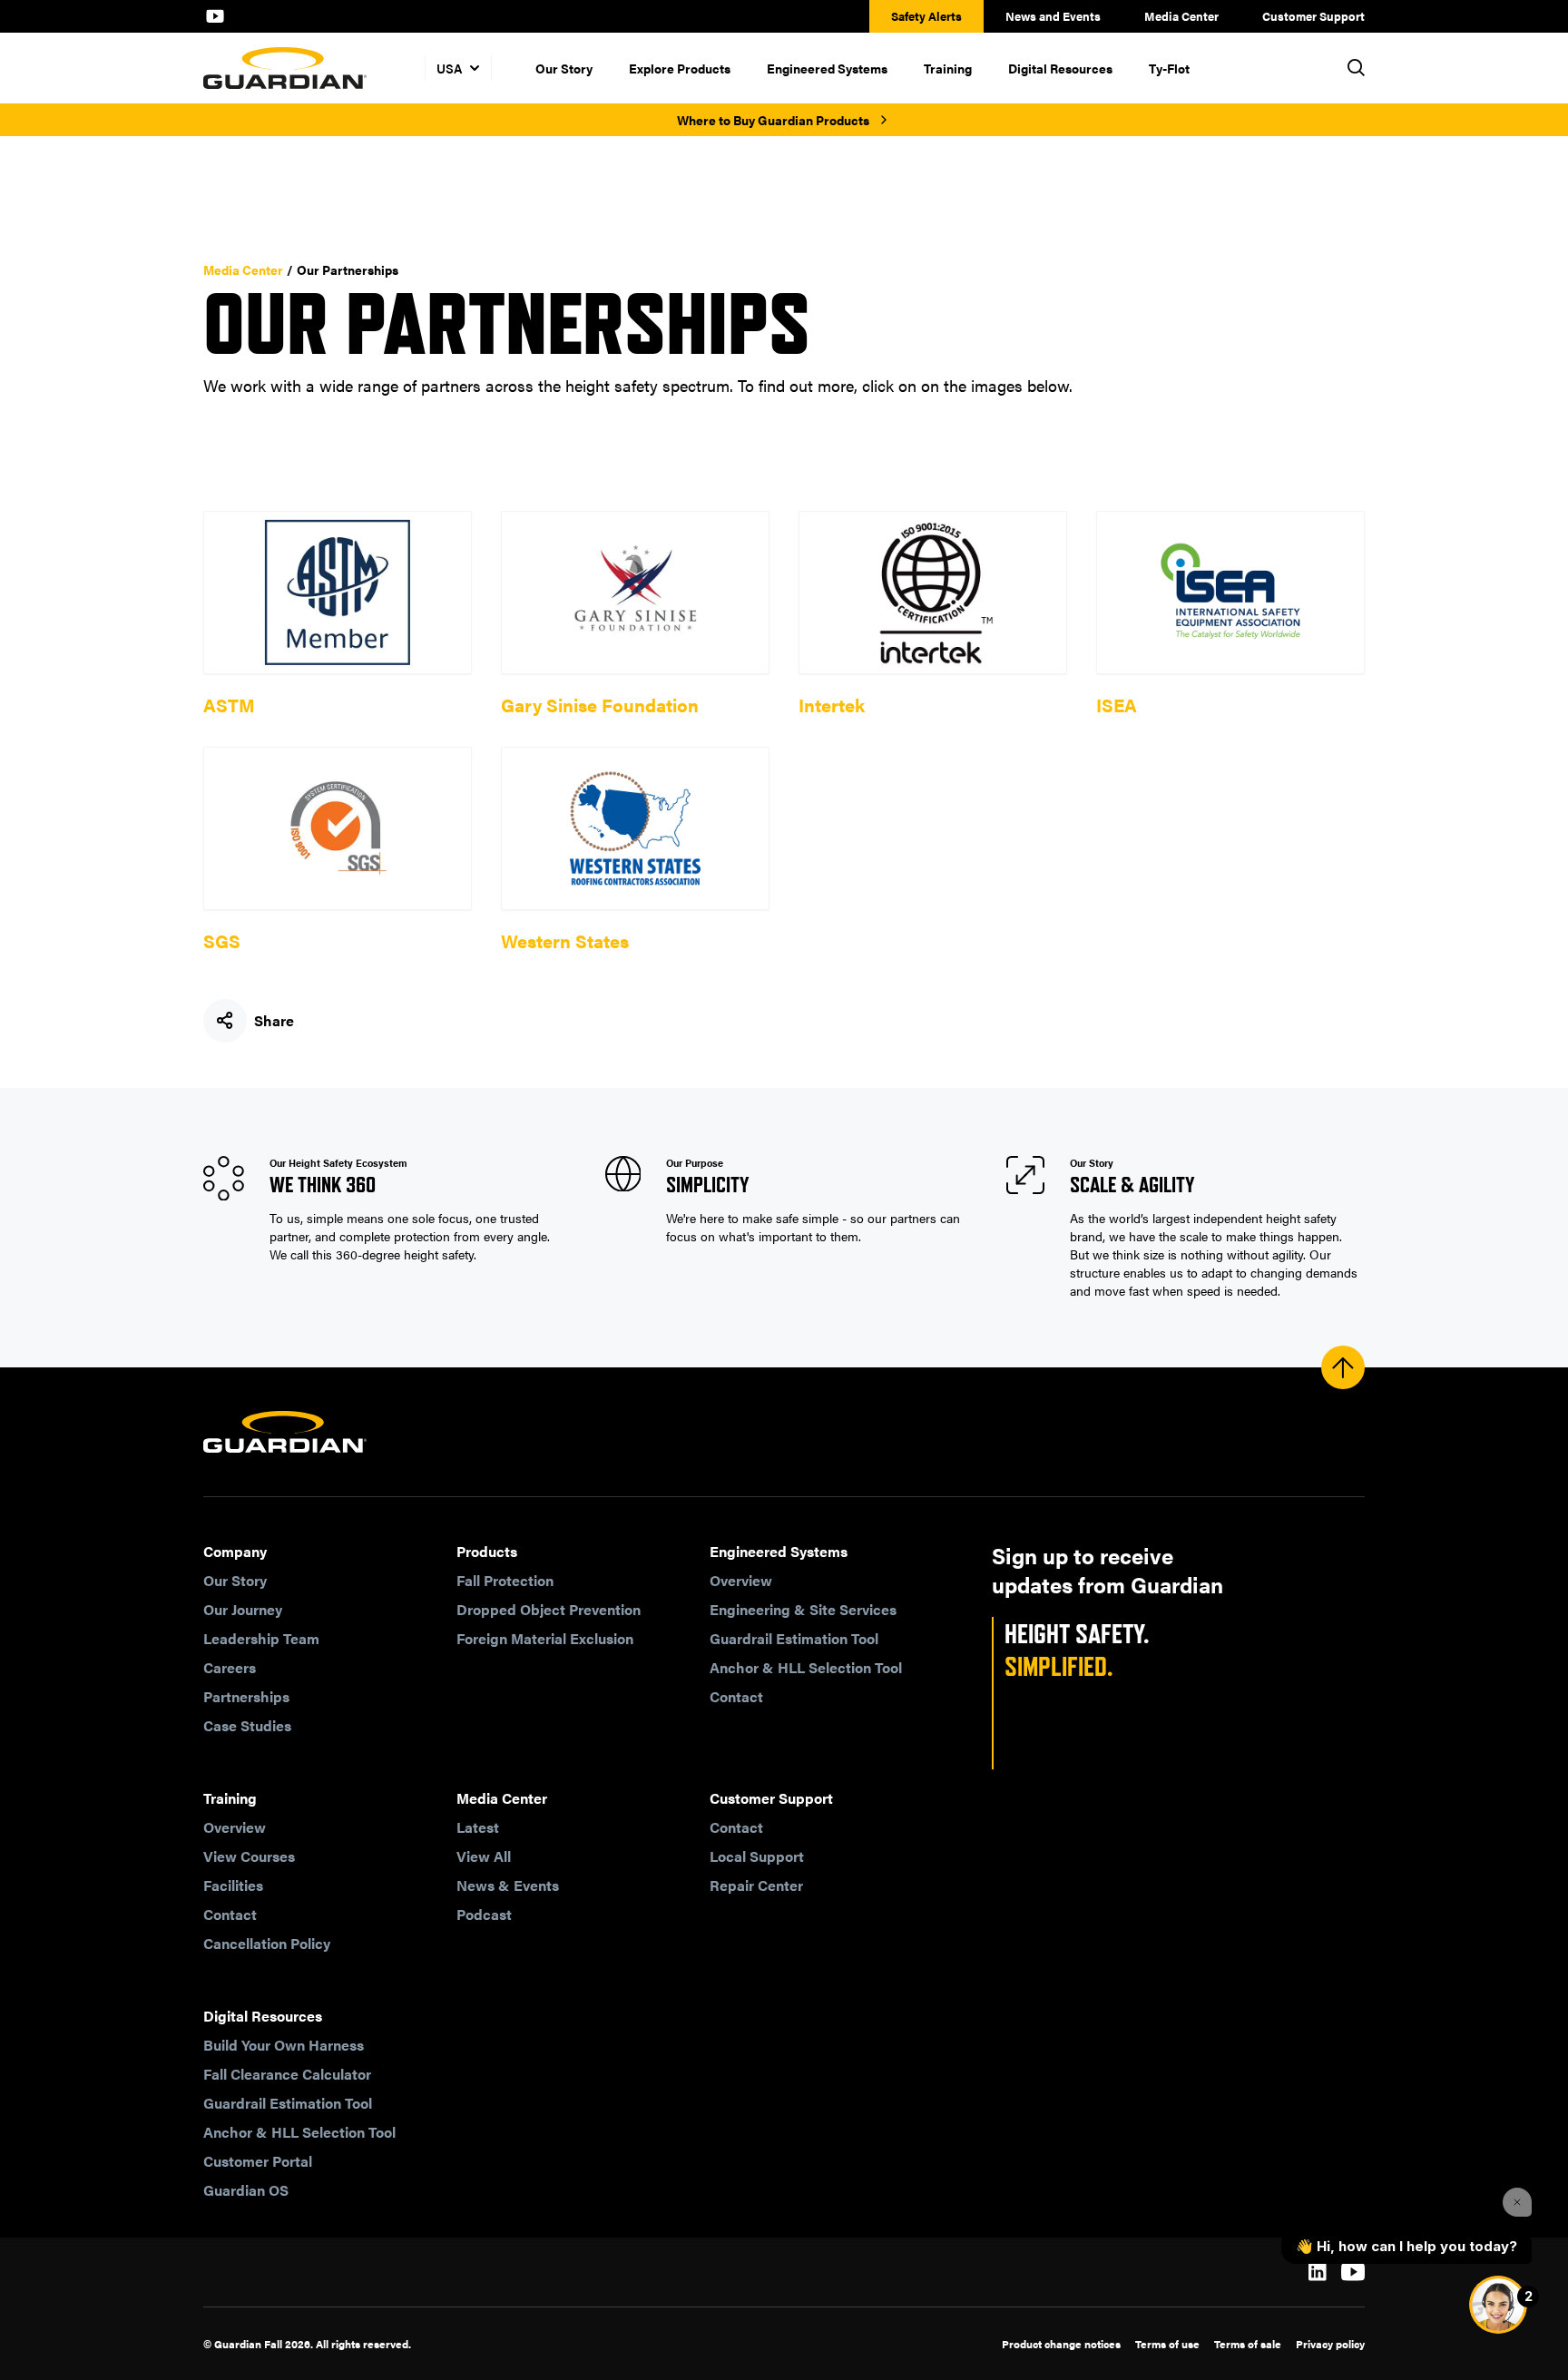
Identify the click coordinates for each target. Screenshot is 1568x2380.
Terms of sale (1248, 2344)
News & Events (508, 1885)
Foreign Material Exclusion (545, 1638)
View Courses (249, 1856)
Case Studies (247, 1725)
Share (274, 1020)
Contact (736, 1696)
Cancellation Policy (267, 1943)
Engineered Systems (827, 68)
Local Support (757, 1856)
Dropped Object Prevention (549, 1609)
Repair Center (756, 1885)
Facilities (233, 1885)
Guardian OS (246, 2190)
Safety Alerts (926, 16)
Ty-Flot (1169, 68)
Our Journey (243, 1609)
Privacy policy (1330, 2344)
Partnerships (246, 1696)
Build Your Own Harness (284, 2045)
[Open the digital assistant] (1498, 2305)
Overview (741, 1580)
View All (484, 1856)
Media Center (1181, 16)
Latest (478, 1827)
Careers (230, 1667)
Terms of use (1167, 2344)
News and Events (1053, 16)
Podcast (484, 1914)
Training (948, 68)
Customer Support (1313, 16)
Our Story (564, 68)
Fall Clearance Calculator (287, 2074)
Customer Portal (258, 2161)
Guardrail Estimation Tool (794, 1638)
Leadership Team (261, 1638)
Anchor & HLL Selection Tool (806, 1667)
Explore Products (680, 68)
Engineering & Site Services (803, 1609)
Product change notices (1061, 2344)
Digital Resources (1060, 68)
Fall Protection (505, 1580)
